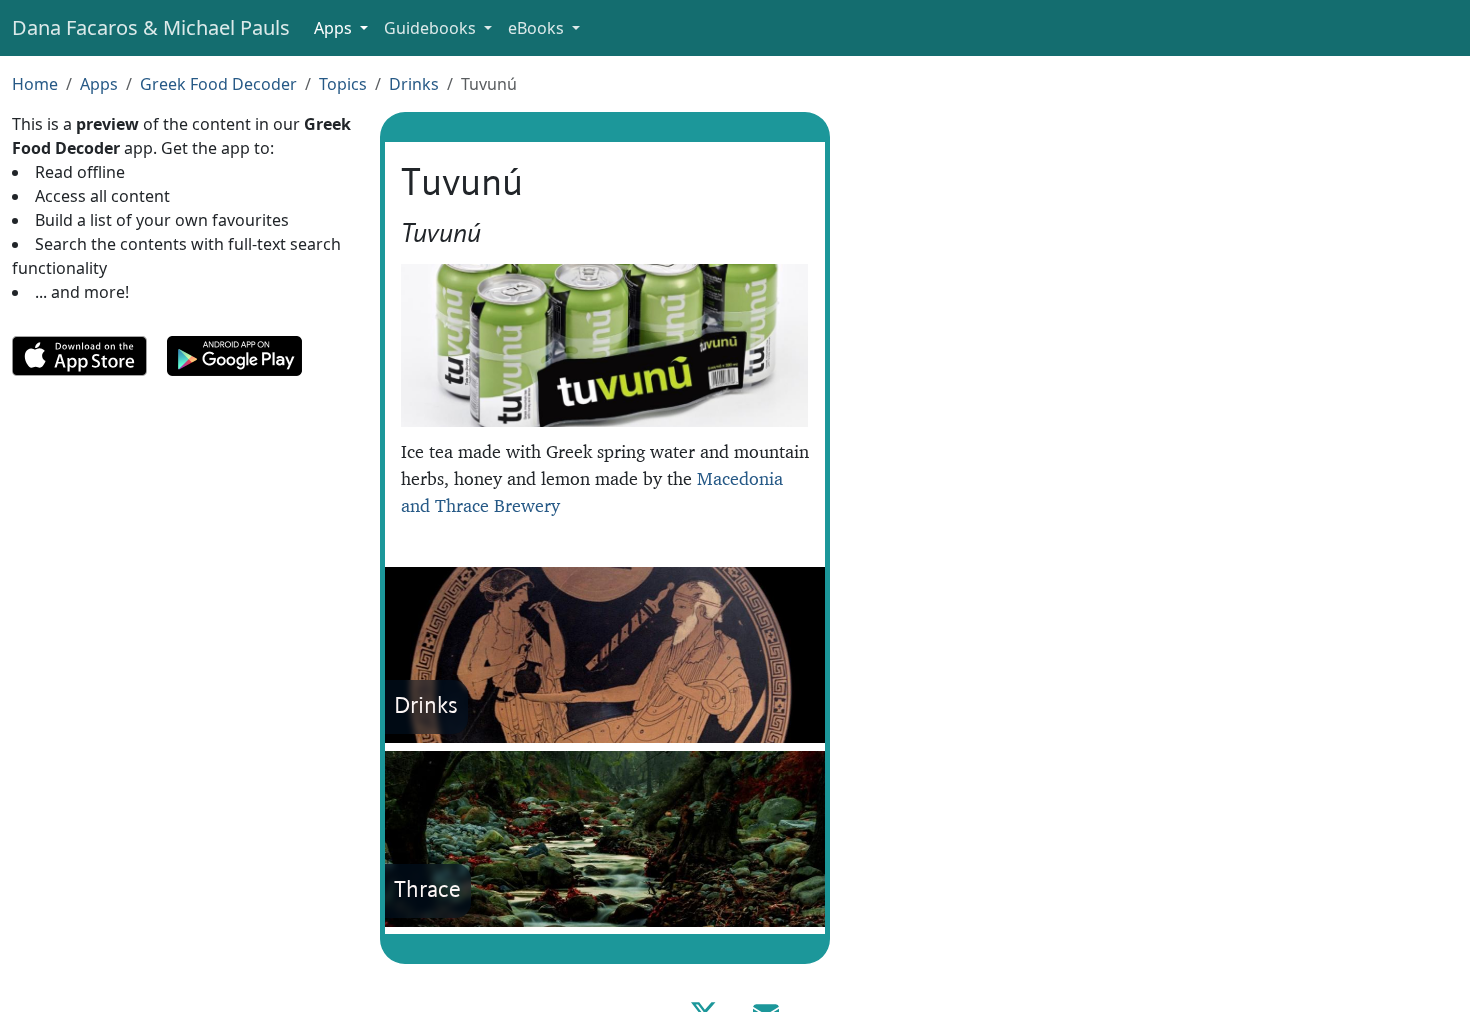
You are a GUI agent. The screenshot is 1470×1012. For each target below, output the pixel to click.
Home (35, 84)
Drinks (414, 84)
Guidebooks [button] (432, 28)
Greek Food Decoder (218, 84)
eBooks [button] (538, 28)
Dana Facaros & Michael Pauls (151, 27)
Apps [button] (335, 28)
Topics (343, 84)
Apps (99, 84)
